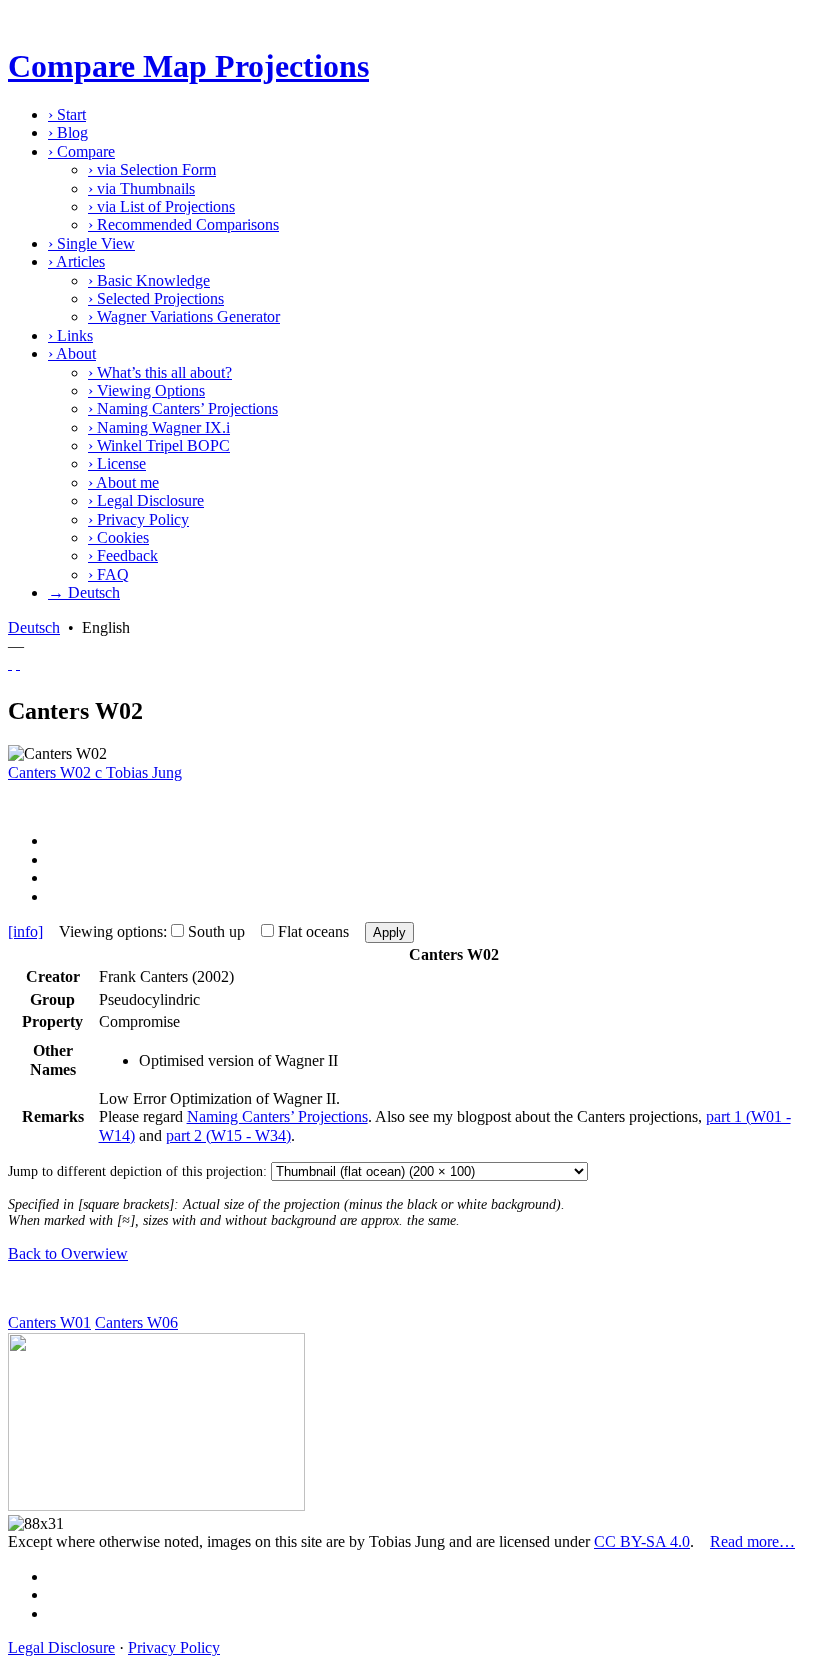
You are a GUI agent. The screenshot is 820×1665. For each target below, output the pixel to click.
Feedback (123, 555)
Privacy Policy (138, 519)
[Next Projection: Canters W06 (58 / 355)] (18, 663)
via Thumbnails (141, 188)
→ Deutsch (84, 592)
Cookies (118, 537)
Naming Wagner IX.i (159, 427)
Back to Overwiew (68, 1253)
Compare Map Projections (188, 66)
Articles (76, 261)
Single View (91, 243)
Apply (389, 932)
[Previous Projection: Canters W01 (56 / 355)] (10, 663)
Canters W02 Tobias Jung (95, 772)
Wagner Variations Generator (184, 316)
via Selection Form (152, 169)
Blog (68, 132)
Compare (81, 151)
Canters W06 (136, 1322)
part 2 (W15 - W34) (228, 1135)
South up (216, 931)
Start (67, 114)
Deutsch (34, 627)
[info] (25, 931)
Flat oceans (313, 931)
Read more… (752, 1541)
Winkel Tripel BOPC (159, 445)
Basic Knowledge (149, 280)
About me (123, 482)
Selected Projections (156, 298)
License (117, 463)
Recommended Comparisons (183, 224)
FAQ (108, 574)
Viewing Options (146, 390)
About (72, 353)
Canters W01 (49, 1322)
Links (70, 335)
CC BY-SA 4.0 (642, 1541)
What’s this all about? (160, 372)
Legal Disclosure (146, 500)
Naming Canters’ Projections (183, 408)
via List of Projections (161, 206)
